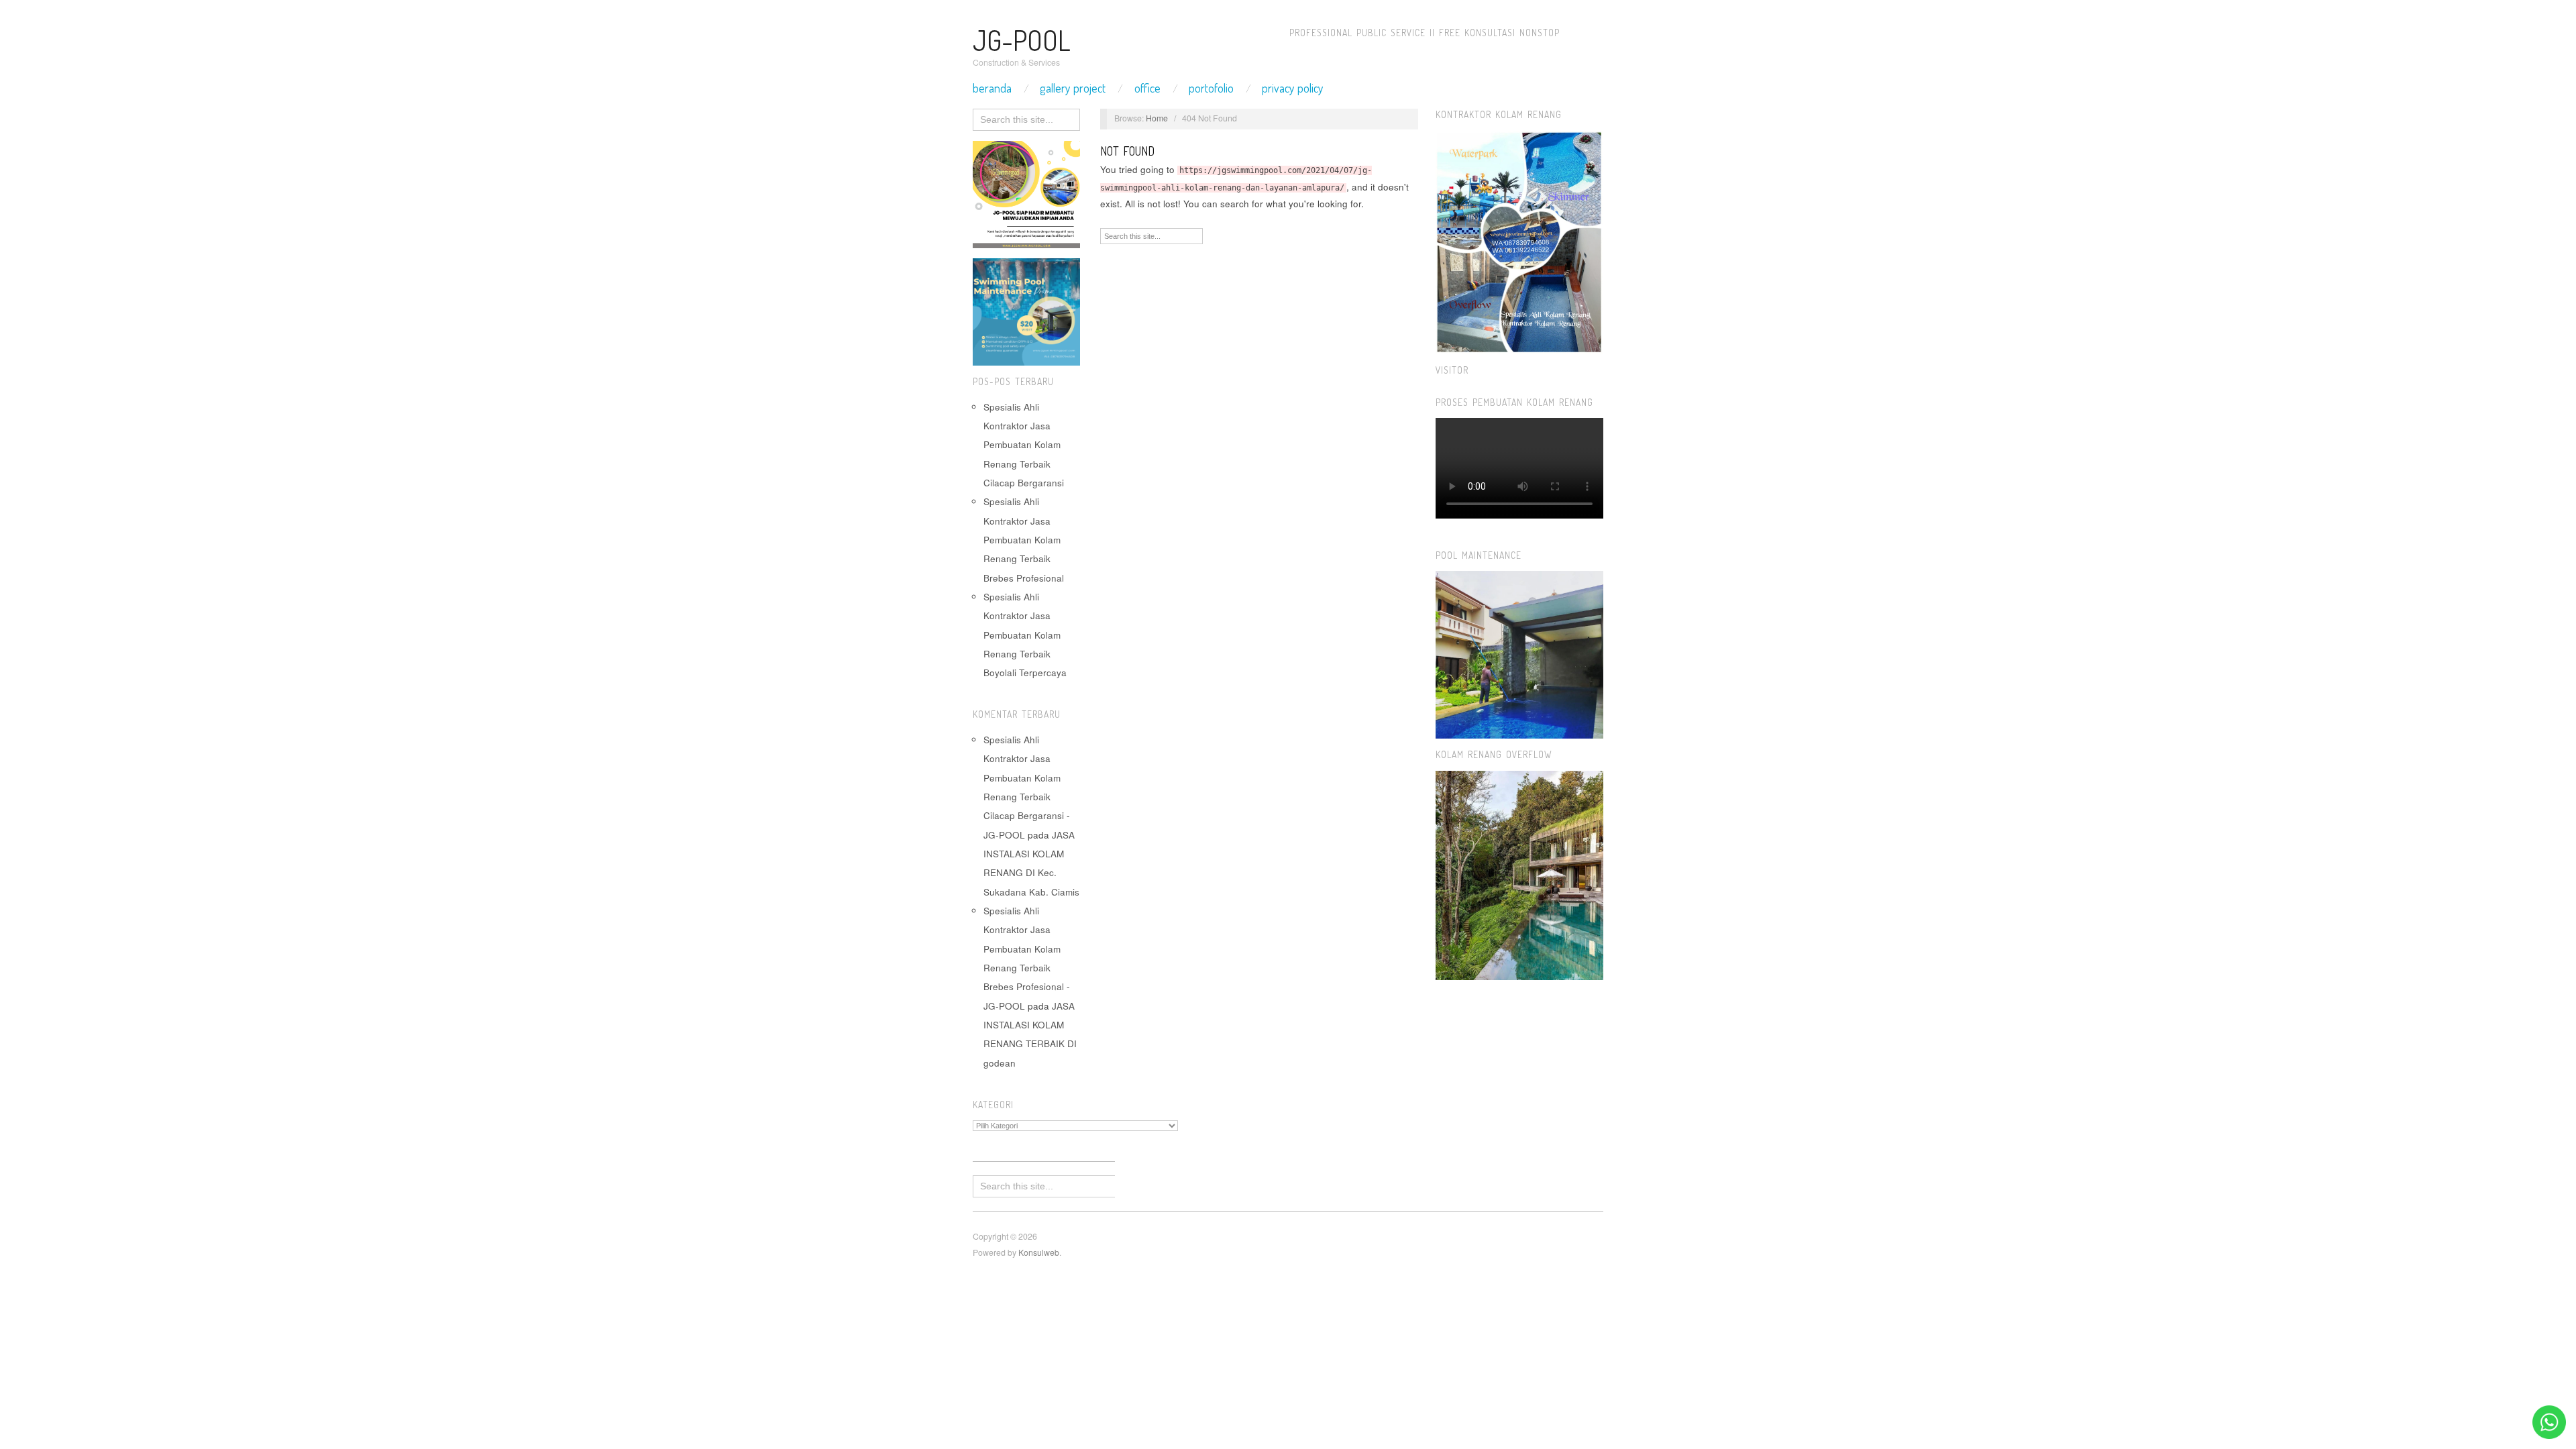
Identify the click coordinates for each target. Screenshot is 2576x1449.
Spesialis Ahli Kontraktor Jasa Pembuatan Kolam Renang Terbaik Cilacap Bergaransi (1024, 445)
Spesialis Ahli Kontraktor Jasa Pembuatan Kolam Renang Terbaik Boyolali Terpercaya (1025, 635)
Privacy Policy (1293, 88)
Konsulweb (1039, 1252)
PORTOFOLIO (1211, 88)
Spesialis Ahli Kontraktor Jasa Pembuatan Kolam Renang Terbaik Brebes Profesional (1024, 539)
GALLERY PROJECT (1073, 88)
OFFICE (1147, 88)
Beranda (992, 88)
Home (1157, 118)
